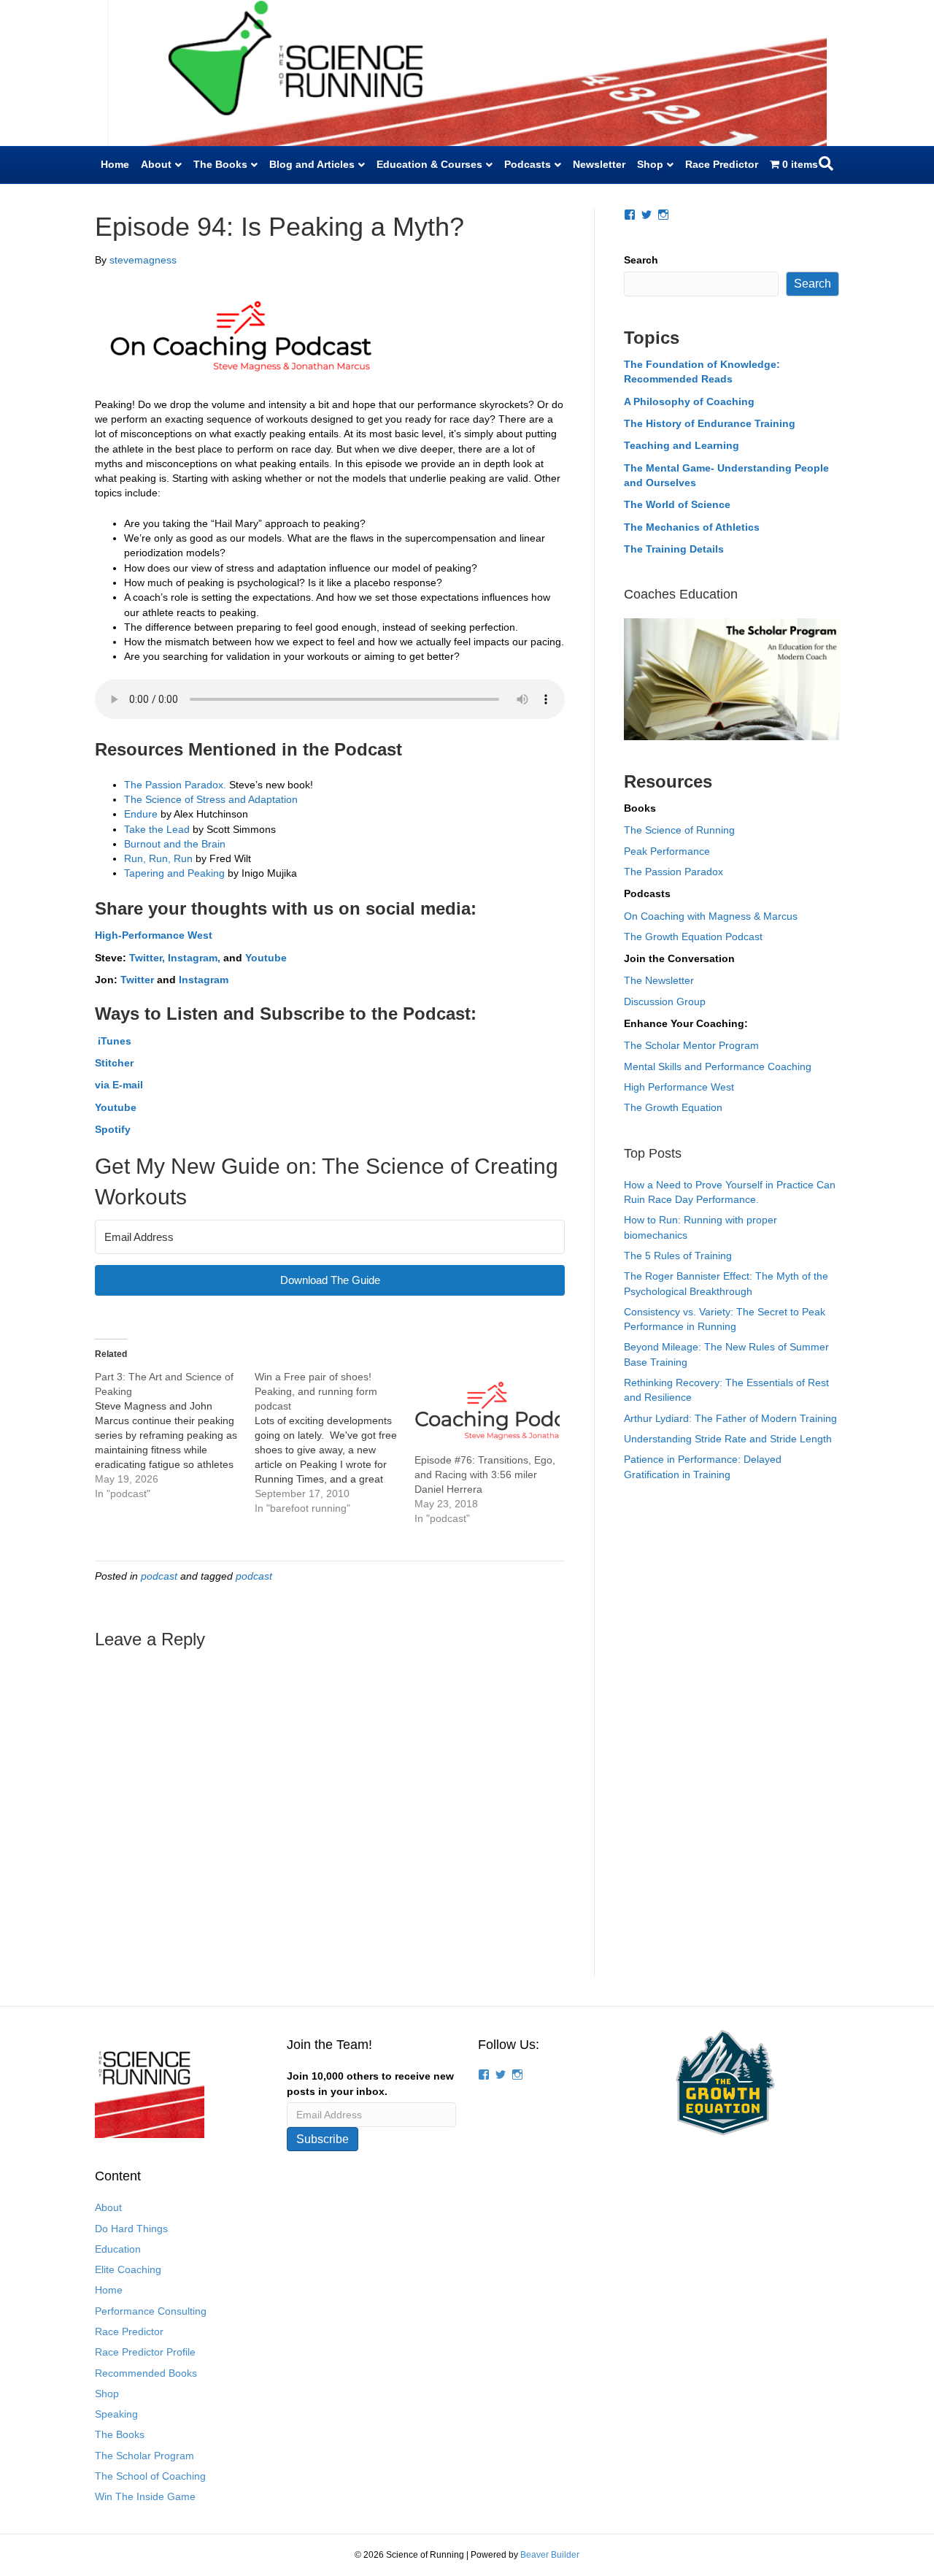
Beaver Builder (550, 2555)
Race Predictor (722, 164)
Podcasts (528, 164)
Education (118, 2249)
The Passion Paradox (674, 872)
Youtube (266, 958)
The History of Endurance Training (710, 423)
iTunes (113, 1041)
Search (641, 260)
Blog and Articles (312, 164)
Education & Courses (429, 164)
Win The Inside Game (145, 2496)
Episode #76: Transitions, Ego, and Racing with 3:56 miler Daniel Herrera (485, 1475)
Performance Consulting (151, 2311)
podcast (159, 1576)
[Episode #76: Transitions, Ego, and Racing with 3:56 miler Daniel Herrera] (487, 1411)
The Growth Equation (673, 1107)
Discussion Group (665, 1001)
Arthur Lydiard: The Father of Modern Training (730, 1418)
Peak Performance (667, 851)
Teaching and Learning (682, 445)
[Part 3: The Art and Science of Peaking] (175, 1435)
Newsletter (599, 164)
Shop (650, 164)
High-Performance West (154, 935)
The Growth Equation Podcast (693, 937)
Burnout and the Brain (175, 844)
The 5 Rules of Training (678, 1256)
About (156, 164)
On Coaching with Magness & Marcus (711, 916)
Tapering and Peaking (174, 873)
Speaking (116, 2414)
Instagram (204, 980)
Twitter (137, 980)
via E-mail (119, 1085)
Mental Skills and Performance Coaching (718, 1066)
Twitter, (147, 958)
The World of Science (677, 504)
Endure (141, 814)
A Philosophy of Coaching (689, 401)
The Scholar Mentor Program (691, 1045)
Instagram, (196, 958)
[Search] (826, 164)
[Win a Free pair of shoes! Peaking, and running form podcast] (335, 1442)
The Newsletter (659, 980)
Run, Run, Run (158, 858)
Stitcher (114, 1063)
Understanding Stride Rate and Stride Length (728, 1439)
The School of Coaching (150, 2476)
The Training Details (674, 549)
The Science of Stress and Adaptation (211, 799)
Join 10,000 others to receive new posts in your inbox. (370, 2083)
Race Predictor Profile (145, 2352)
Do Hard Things (131, 2229)
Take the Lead (158, 829)
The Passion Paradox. (175, 785)
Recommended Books (146, 2373)
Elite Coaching (128, 2269)
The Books (220, 164)
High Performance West (679, 1087)
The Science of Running (679, 830)
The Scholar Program (144, 2456)
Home (115, 164)
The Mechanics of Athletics (692, 527)
